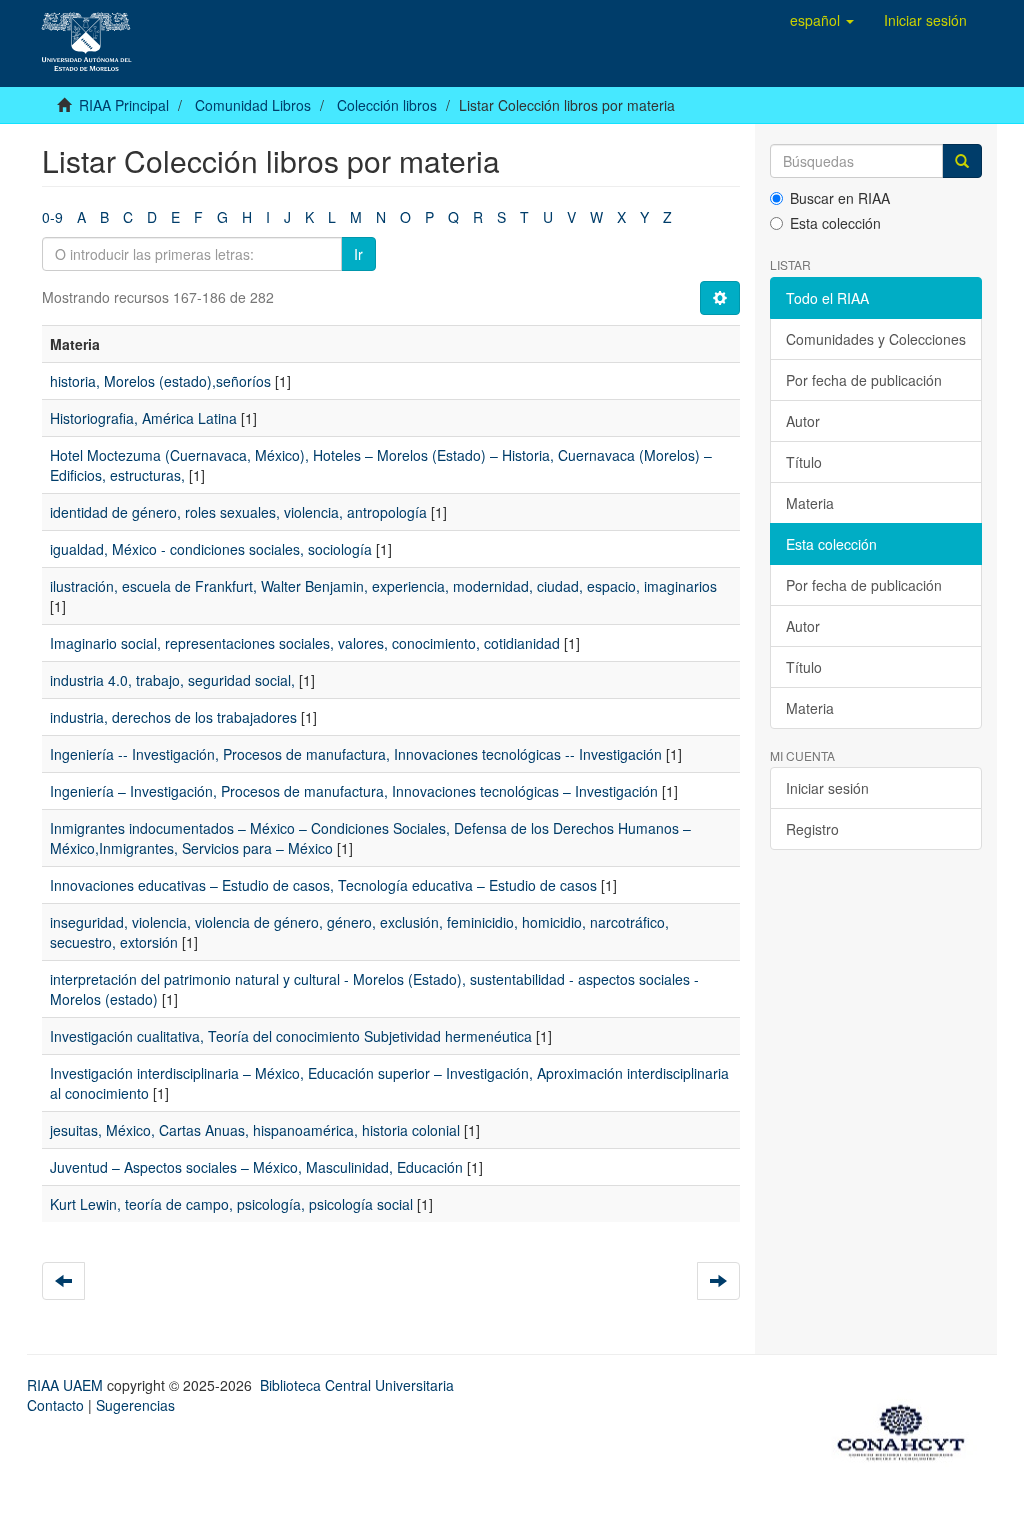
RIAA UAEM (67, 1385)
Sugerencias (135, 1405)
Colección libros (387, 105)
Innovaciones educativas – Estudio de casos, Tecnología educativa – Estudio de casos (323, 885)
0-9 (52, 217)
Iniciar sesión (827, 788)
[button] (822, 20)
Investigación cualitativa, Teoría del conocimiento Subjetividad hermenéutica (291, 1036)
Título (804, 462)
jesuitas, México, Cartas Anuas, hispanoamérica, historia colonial (255, 1130)
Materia (810, 503)
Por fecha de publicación (864, 380)
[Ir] (962, 161)
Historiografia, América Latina (143, 418)
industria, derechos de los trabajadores (173, 717)
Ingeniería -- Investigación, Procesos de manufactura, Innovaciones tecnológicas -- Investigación (356, 754)
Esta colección (835, 223)
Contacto (55, 1405)
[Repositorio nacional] (907, 1429)
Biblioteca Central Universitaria (357, 1385)
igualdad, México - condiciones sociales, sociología (211, 549)
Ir (358, 254)
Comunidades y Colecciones (876, 339)
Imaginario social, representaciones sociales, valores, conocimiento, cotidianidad (305, 643)
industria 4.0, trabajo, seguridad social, (172, 680)
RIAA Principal (124, 105)
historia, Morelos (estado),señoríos (160, 381)
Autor (803, 421)
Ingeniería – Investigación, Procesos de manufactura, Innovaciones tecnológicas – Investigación (354, 791)
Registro (812, 829)
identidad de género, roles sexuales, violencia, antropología (238, 512)
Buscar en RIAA (840, 198)
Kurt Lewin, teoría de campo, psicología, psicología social (231, 1204)
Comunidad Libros (253, 105)
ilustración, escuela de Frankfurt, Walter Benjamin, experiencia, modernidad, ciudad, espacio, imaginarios (383, 586)
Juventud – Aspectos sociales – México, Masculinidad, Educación (256, 1167)
